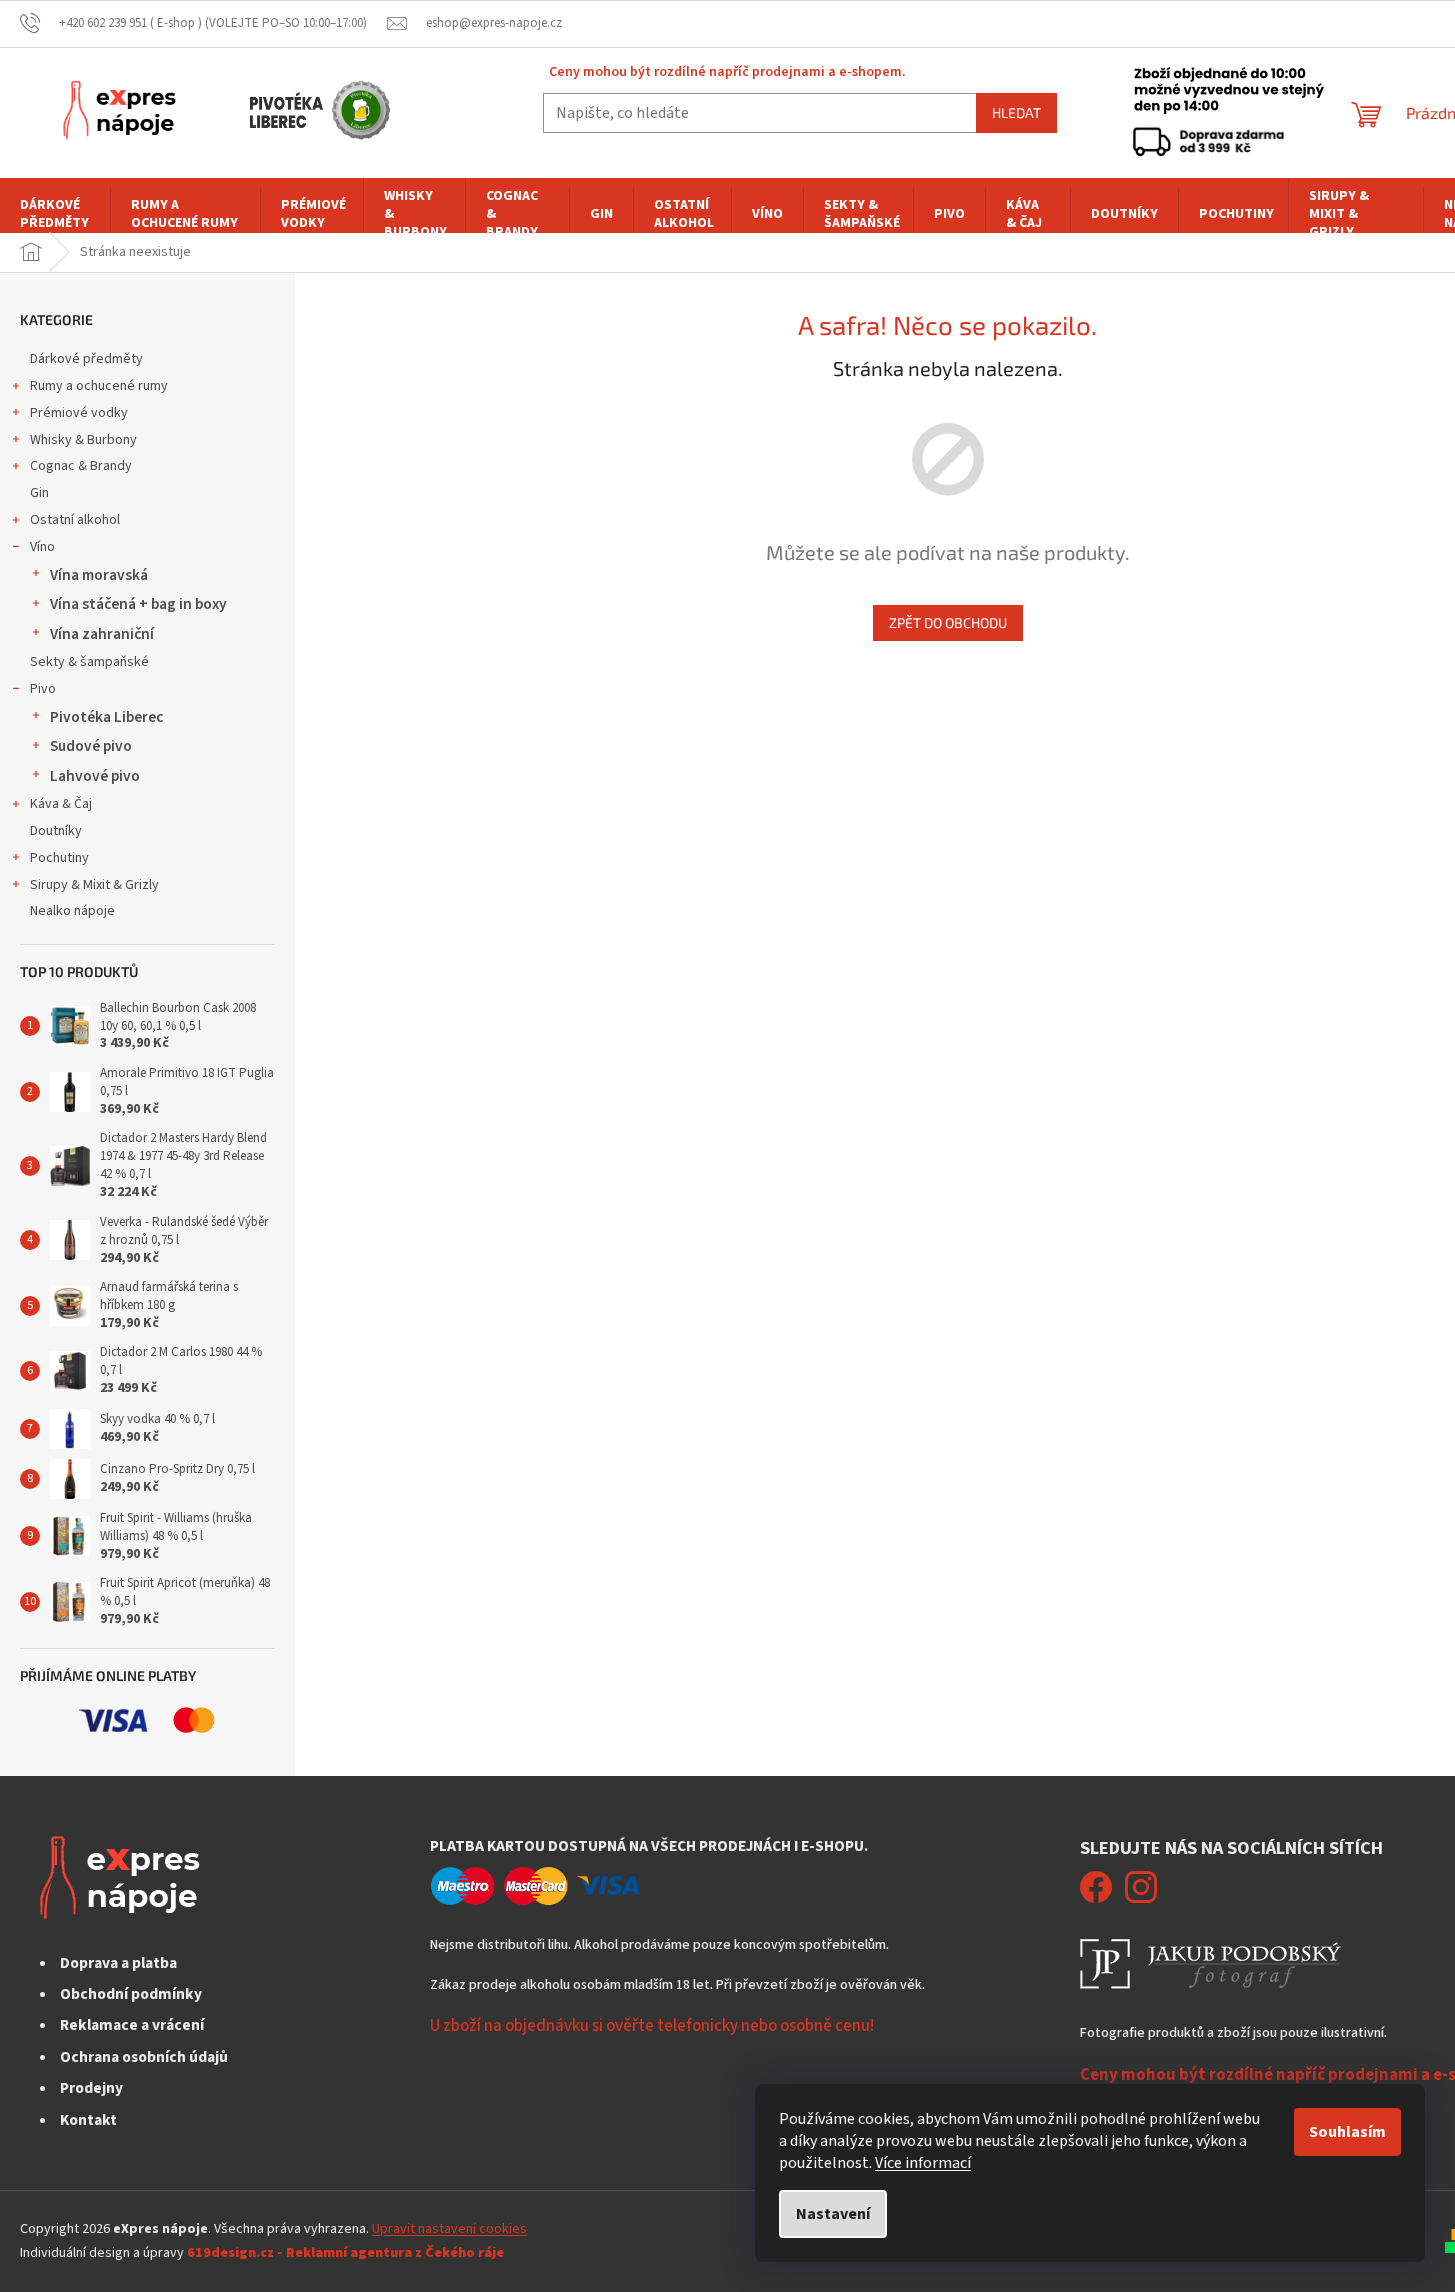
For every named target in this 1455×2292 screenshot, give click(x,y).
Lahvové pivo (95, 776)
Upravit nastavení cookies (449, 2229)
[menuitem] (55, 214)
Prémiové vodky (79, 413)
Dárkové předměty (86, 359)
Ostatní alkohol (75, 520)
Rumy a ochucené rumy (99, 386)
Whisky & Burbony (83, 440)
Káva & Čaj (61, 804)
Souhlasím (1347, 2132)
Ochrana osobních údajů (144, 2057)
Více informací (923, 2163)
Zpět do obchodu (948, 622)
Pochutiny (59, 858)
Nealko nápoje (72, 911)
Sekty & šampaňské (89, 662)
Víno (42, 547)
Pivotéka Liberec (106, 717)
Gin (39, 493)
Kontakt (88, 2120)
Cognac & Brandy (81, 466)
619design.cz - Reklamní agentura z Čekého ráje (345, 2253)
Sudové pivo (91, 746)
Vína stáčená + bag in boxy (138, 604)
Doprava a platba (118, 1963)
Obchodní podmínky (131, 1994)
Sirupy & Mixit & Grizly (94, 885)
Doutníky (56, 831)
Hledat (1016, 112)
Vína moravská (99, 575)
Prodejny (91, 2088)
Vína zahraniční (102, 634)
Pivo (43, 689)
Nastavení (833, 2214)
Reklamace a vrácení (132, 2025)
